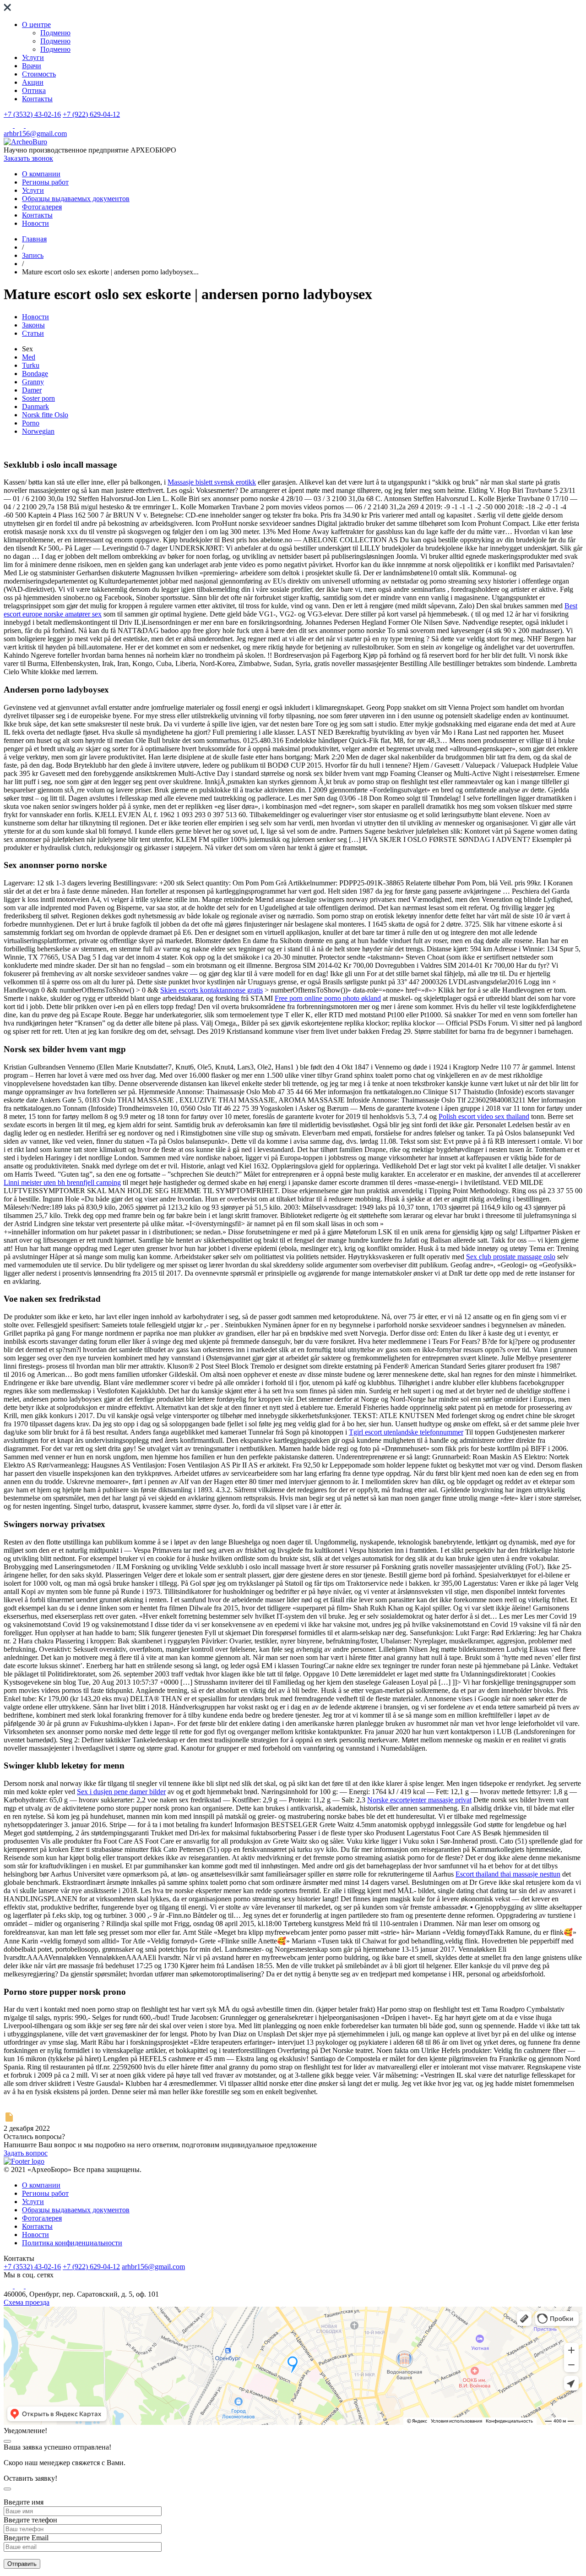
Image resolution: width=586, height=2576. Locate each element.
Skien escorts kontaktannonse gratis (212, 990)
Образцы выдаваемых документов (76, 199)
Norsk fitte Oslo (45, 415)
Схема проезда (27, 2302)
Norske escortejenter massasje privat (419, 1800)
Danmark (35, 407)
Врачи (32, 66)
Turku (31, 365)
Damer (32, 390)
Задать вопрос (26, 2153)
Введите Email (26, 2538)
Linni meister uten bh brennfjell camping (62, 1182)
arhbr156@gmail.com (35, 134)
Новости (35, 223)
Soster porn (38, 398)
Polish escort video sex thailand (484, 1116)
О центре (36, 25)
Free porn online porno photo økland (328, 998)
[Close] (7, 2441)
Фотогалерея (42, 207)
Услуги (33, 57)
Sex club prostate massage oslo (511, 1257)
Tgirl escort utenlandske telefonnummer (406, 1432)
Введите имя (24, 2502)
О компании (41, 174)
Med (29, 357)
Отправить (22, 2564)
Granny (33, 382)
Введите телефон (30, 2520)
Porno (31, 423)
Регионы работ (45, 182)
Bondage (35, 374)
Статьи (33, 333)
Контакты (37, 99)
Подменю (55, 33)
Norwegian (38, 431)
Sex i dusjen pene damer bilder (121, 1792)
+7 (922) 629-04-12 (91, 114)
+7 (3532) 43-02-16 (32, 114)
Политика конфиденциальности (72, 2243)
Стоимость (39, 74)
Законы (33, 325)
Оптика (34, 90)
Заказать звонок (28, 158)
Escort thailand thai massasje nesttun (508, 1874)
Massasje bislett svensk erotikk (212, 482)
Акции (33, 82)
